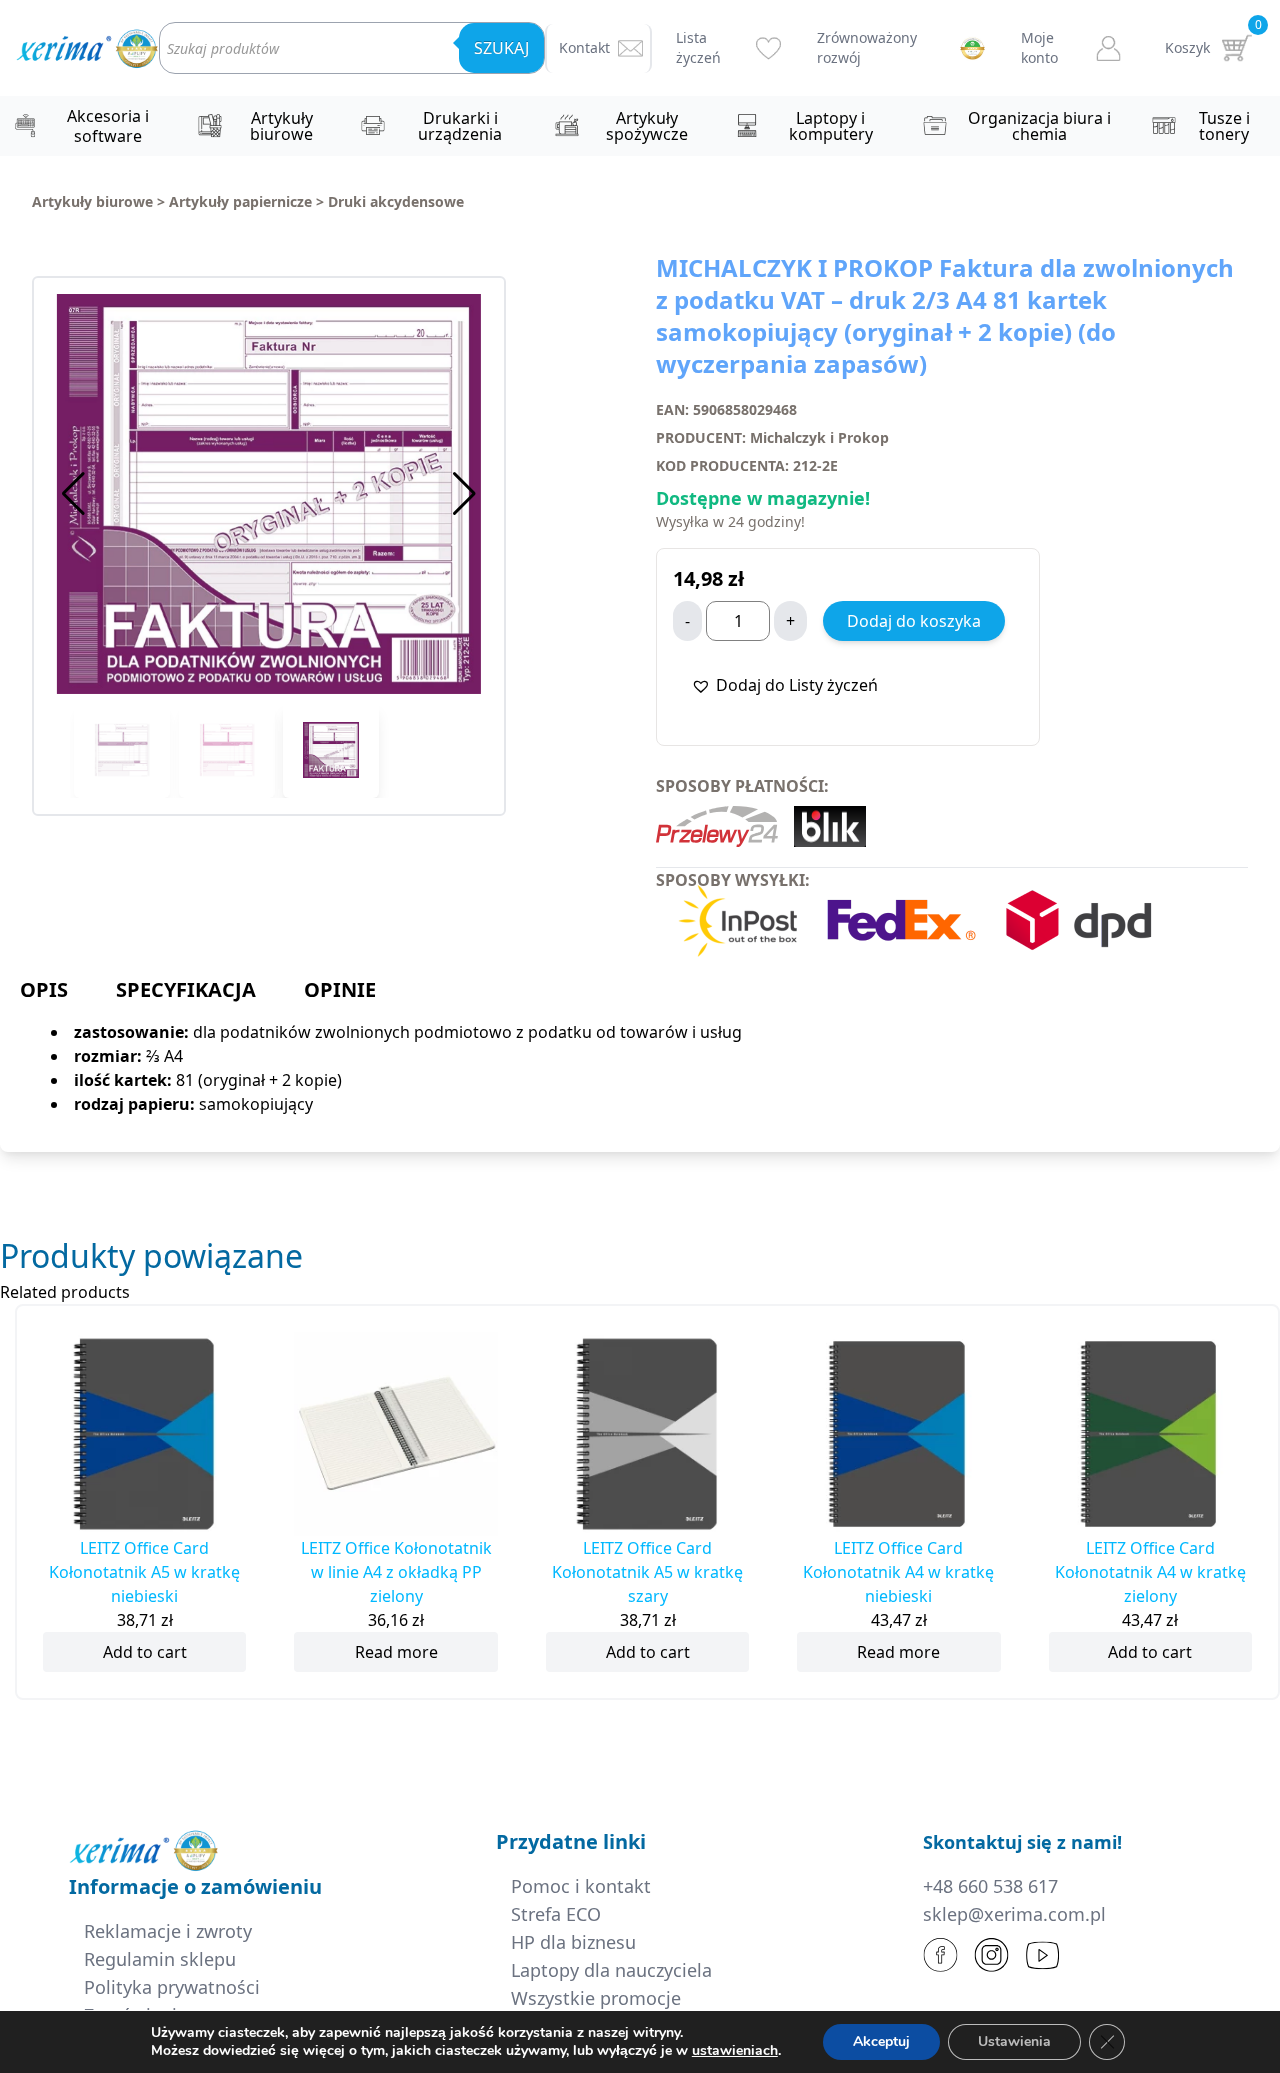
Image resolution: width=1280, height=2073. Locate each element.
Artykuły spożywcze (647, 126)
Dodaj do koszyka (914, 621)
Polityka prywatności (172, 1987)
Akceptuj (881, 2041)
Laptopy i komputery (831, 126)
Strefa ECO (556, 1914)
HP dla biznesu (573, 1942)
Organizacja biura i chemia (1039, 126)
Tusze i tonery (1224, 126)
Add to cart (145, 1652)
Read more (396, 1652)
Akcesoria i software (108, 126)
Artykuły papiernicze (240, 201)
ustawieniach (735, 2051)
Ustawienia (1014, 2041)
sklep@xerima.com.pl (1014, 1914)
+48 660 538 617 (990, 1886)
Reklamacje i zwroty (168, 1931)
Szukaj (501, 48)
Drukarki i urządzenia (460, 126)
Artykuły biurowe (281, 126)
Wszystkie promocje (596, 1998)
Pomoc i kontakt (581, 1886)
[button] (464, 494)
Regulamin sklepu (160, 1959)
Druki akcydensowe (396, 201)
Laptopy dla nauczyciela (611, 1970)
